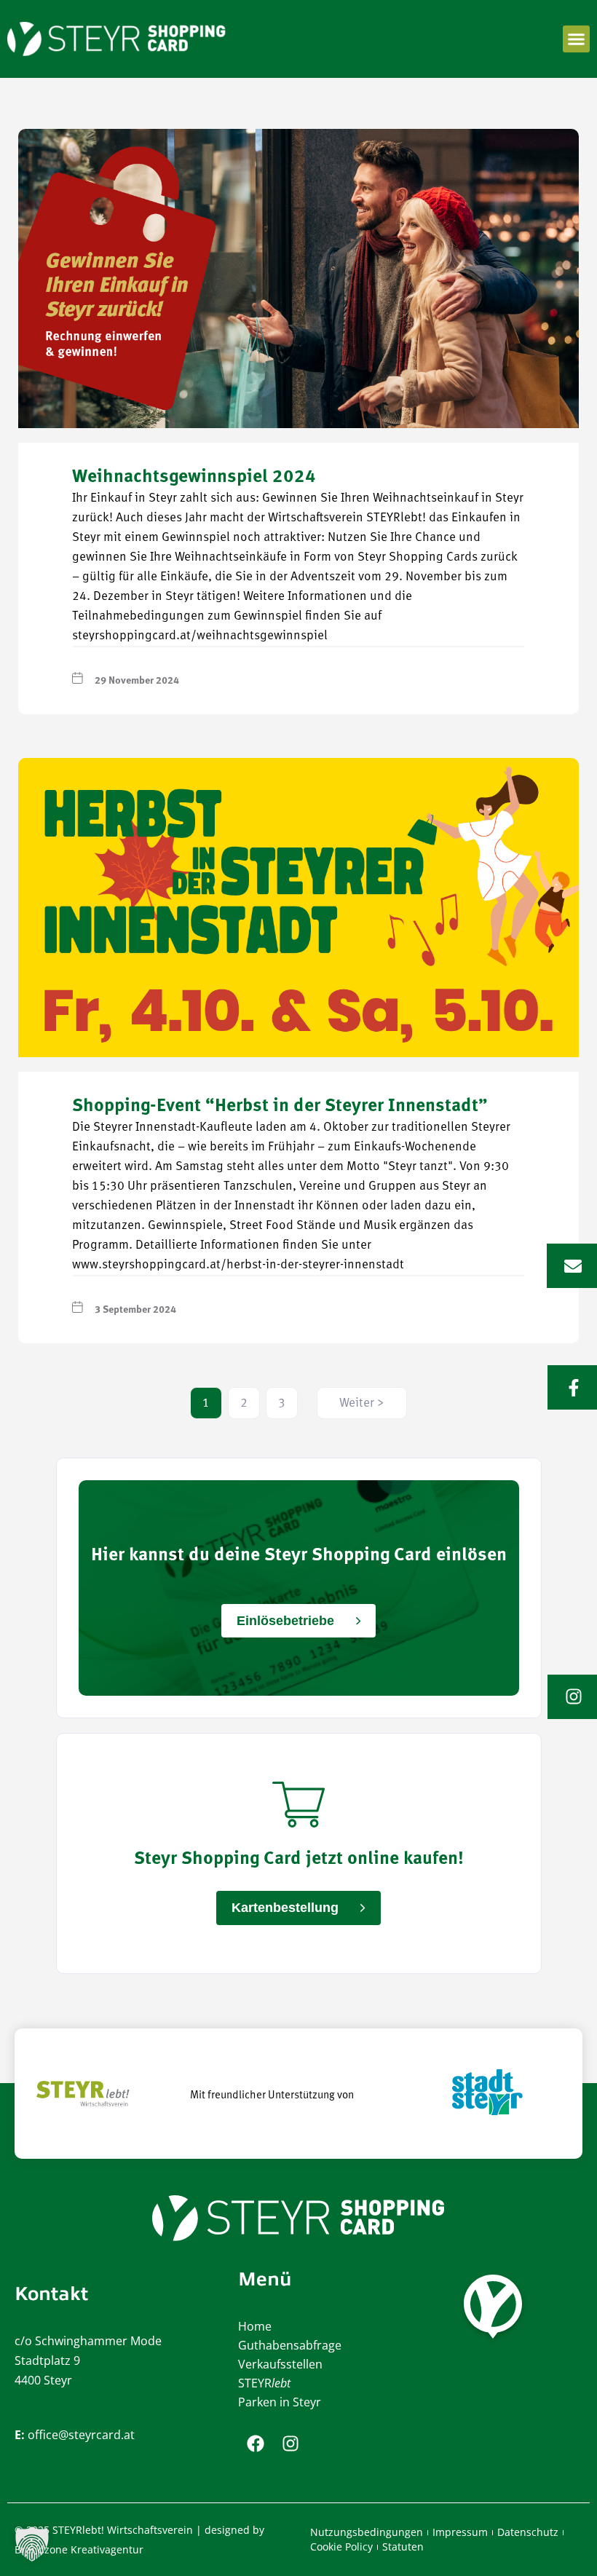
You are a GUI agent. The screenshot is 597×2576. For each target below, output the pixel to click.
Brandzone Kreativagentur (79, 2549)
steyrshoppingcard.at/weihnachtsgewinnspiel (200, 636)
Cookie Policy (341, 2547)
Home (255, 2326)
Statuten (403, 2547)
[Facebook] (256, 2443)
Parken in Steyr (280, 2402)
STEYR (264, 2383)
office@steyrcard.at (81, 2435)
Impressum (460, 2532)
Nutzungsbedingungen (367, 2532)
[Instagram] (290, 2443)
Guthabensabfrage (290, 2345)
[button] (577, 39)
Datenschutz (528, 2532)
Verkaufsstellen (280, 2364)
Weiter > (362, 1403)
